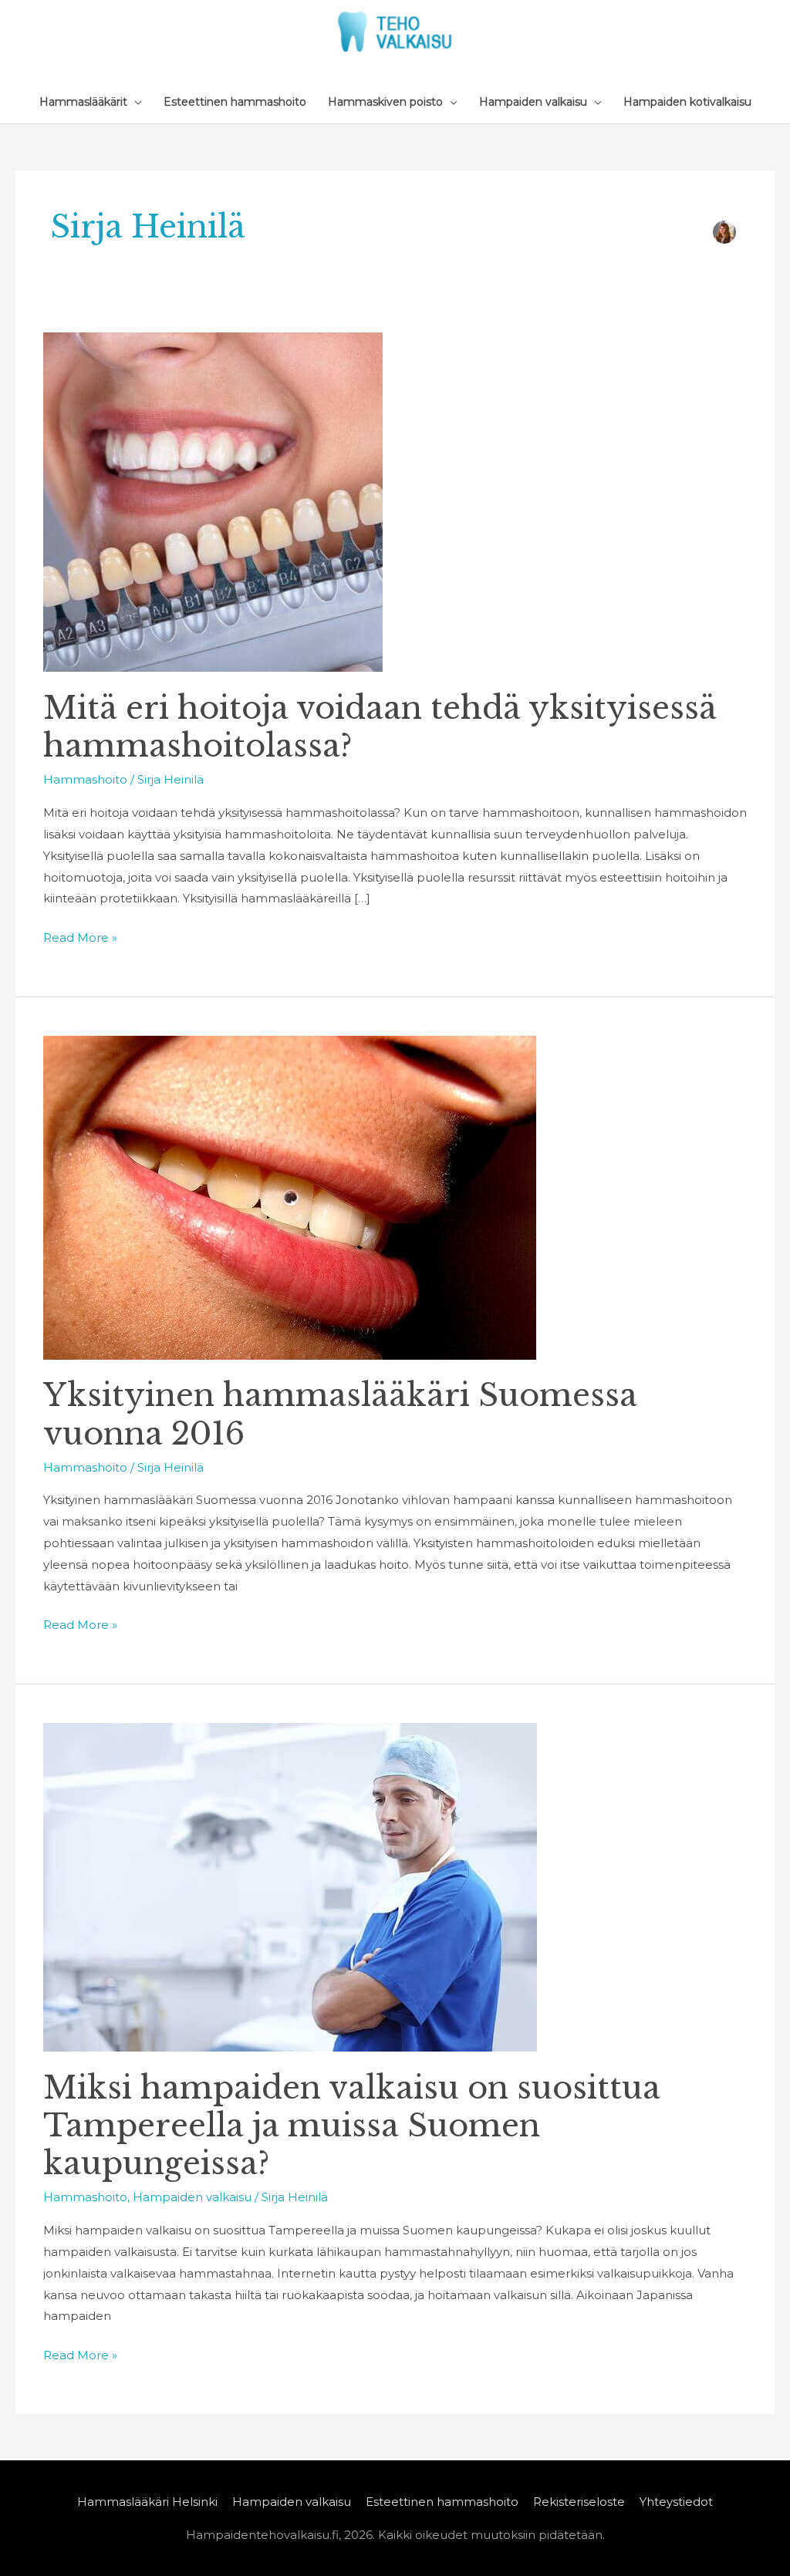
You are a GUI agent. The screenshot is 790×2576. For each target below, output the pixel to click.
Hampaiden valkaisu (192, 2197)
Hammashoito (85, 779)
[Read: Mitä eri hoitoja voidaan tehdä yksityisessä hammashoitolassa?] (213, 501)
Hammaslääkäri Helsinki (147, 2502)
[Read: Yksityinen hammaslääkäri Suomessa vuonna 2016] (290, 1197)
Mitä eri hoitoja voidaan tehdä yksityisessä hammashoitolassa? (380, 727)
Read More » (80, 936)
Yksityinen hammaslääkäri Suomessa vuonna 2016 (340, 1414)
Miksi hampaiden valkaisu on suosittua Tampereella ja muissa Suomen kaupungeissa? (352, 2126)
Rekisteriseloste (579, 2502)
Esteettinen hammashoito (442, 2502)
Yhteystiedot (676, 2502)
